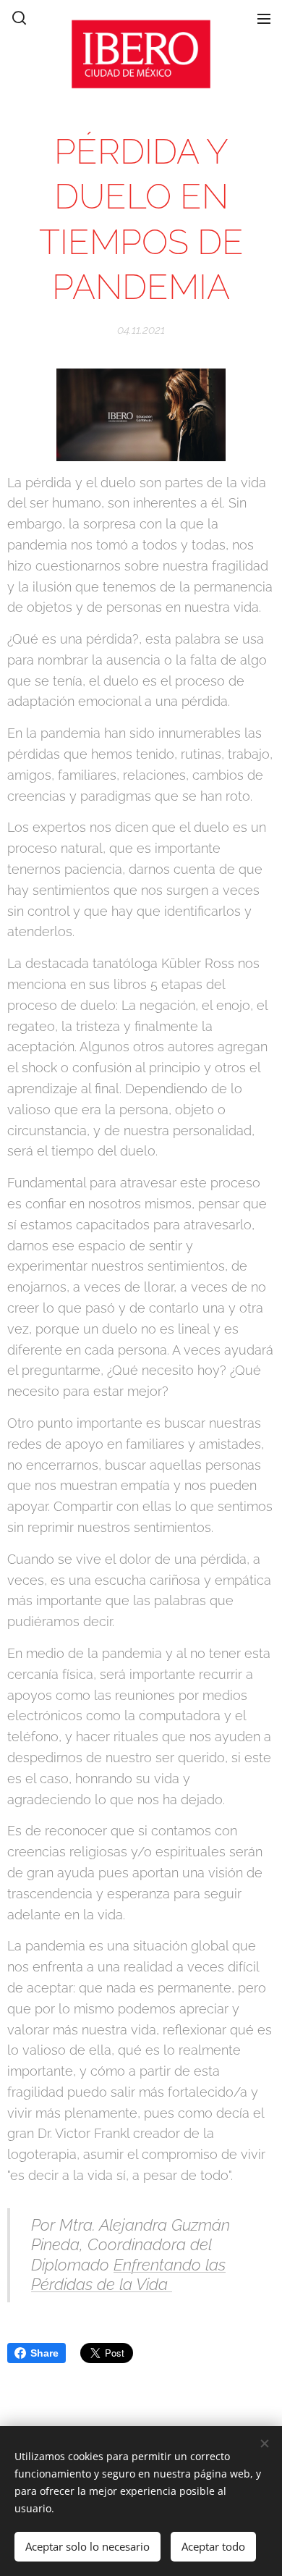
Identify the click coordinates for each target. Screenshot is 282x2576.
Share (44, 2353)
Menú (264, 18)
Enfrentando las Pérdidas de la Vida (128, 2275)
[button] (18, 18)
